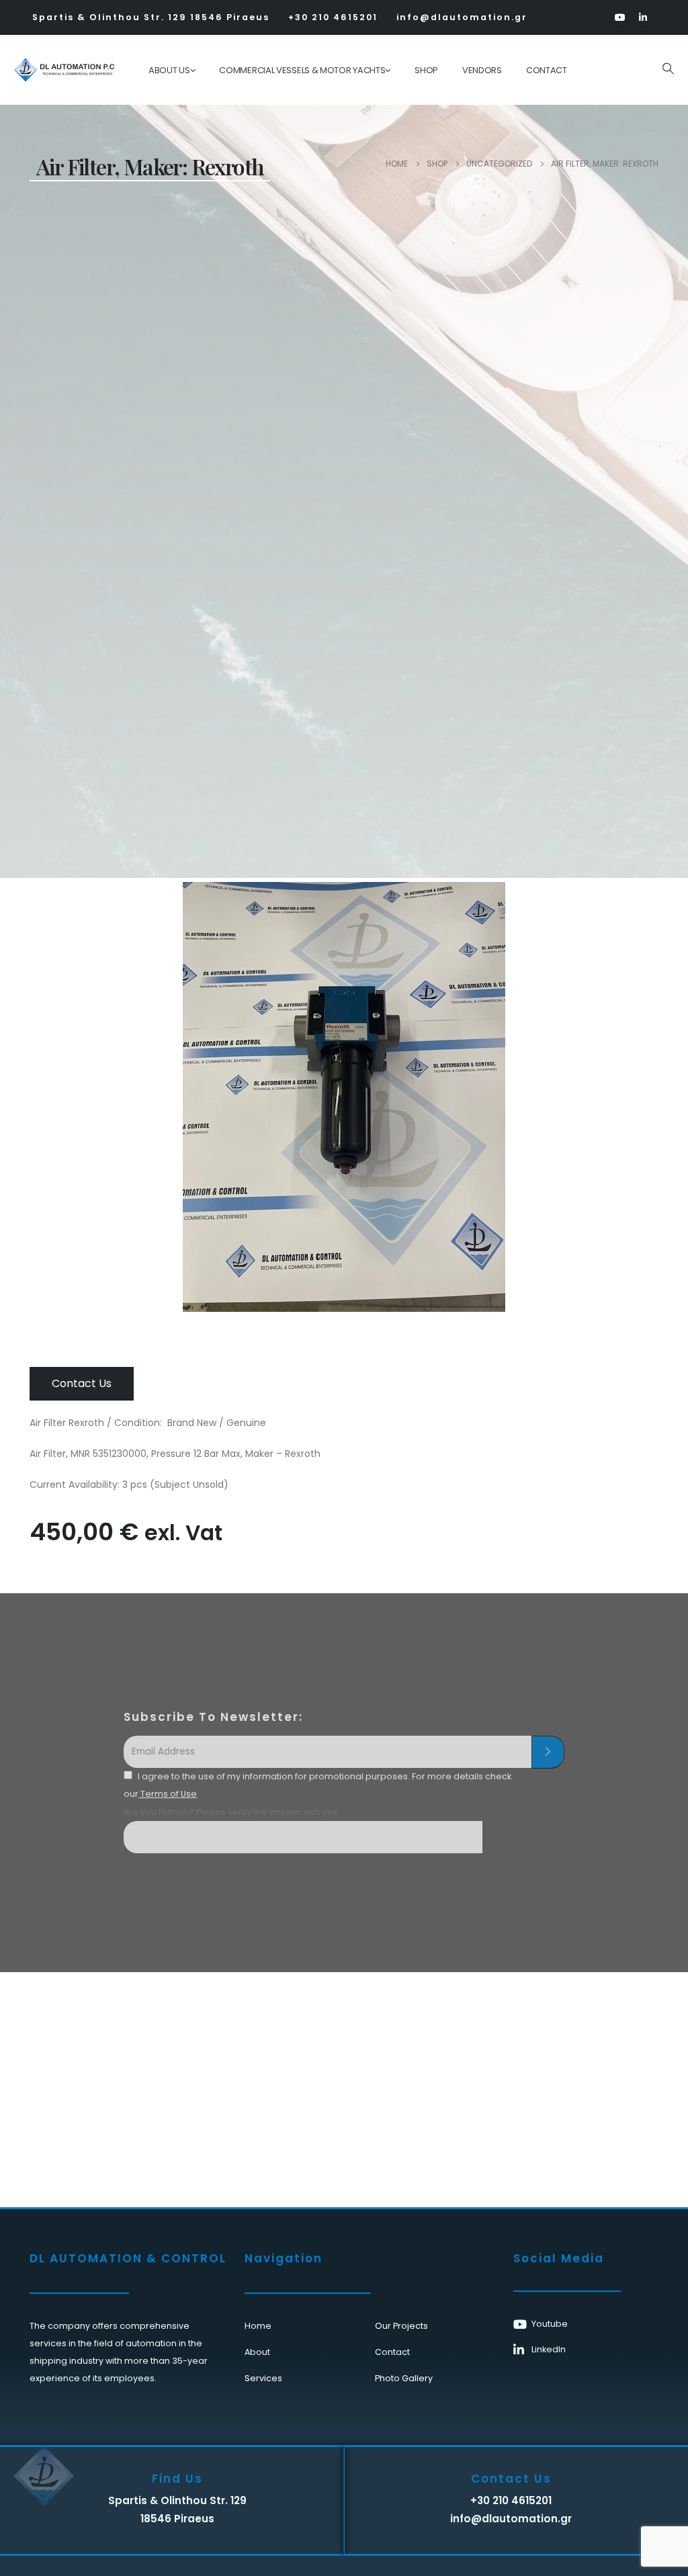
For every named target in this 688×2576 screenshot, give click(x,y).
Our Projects (401, 2326)
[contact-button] (548, 1752)
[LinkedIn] (643, 17)
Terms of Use (168, 1794)
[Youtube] (620, 17)
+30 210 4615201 (333, 17)
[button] (668, 69)
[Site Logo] (55, 70)
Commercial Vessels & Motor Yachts (302, 70)
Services (263, 2378)
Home (258, 2326)
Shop (426, 70)
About (257, 2352)
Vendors (482, 70)
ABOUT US (169, 70)
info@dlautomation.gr (462, 17)
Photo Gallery (404, 2378)
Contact (547, 70)
